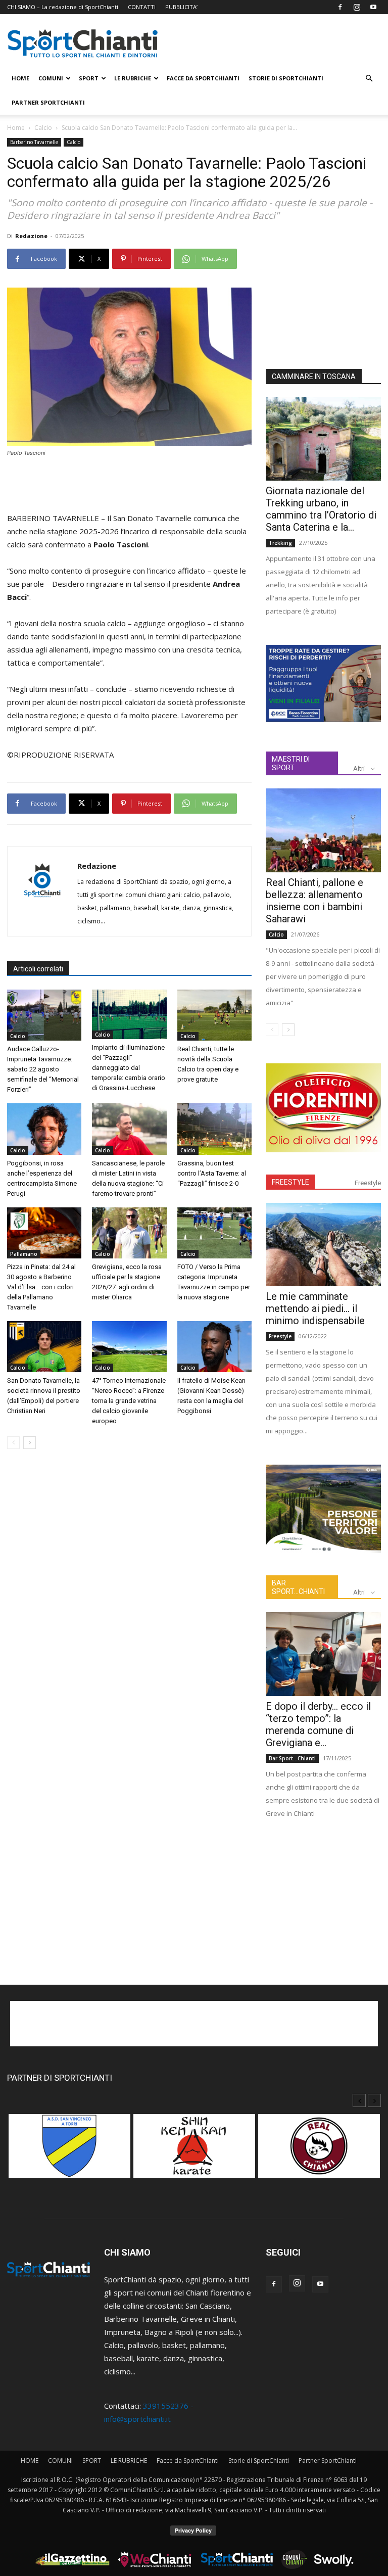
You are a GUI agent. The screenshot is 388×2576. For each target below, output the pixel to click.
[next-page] (30, 1443)
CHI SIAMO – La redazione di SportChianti (63, 7)
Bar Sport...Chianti (292, 1758)
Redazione (31, 236)
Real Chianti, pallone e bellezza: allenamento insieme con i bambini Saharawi (314, 901)
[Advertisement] (129, 486)
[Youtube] (373, 7)
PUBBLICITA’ (181, 7)
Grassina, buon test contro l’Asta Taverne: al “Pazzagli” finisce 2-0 (212, 1173)
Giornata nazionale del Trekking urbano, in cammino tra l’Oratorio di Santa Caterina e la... (321, 509)
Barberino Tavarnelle (34, 142)
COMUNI (51, 78)
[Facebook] (340, 7)
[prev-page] (13, 1443)
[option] (69, 2151)
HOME (20, 78)
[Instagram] (357, 7)
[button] (369, 78)
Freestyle (368, 1183)
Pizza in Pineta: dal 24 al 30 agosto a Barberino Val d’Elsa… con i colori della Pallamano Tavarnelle (41, 1287)
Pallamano (24, 1254)
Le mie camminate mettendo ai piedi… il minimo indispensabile (315, 1308)
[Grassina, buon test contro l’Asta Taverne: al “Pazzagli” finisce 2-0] (214, 1129)
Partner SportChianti (48, 102)
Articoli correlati (38, 969)
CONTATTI (142, 7)
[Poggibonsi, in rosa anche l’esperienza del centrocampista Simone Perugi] (44, 1129)
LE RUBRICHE (133, 78)
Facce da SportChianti (203, 78)
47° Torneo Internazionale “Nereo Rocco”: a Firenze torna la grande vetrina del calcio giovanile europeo (129, 1401)
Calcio (43, 128)
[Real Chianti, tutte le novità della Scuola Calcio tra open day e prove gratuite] (214, 1015)
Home (16, 128)
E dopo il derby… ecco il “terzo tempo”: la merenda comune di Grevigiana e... (318, 1724)
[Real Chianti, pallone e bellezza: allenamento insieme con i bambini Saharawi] (323, 830)
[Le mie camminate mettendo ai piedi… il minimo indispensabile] (323, 1245)
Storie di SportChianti (286, 78)
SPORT (89, 78)
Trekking (280, 543)
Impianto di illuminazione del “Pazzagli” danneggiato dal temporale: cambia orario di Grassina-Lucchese (129, 1068)
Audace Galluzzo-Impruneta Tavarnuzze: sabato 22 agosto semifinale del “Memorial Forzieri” (43, 1069)
